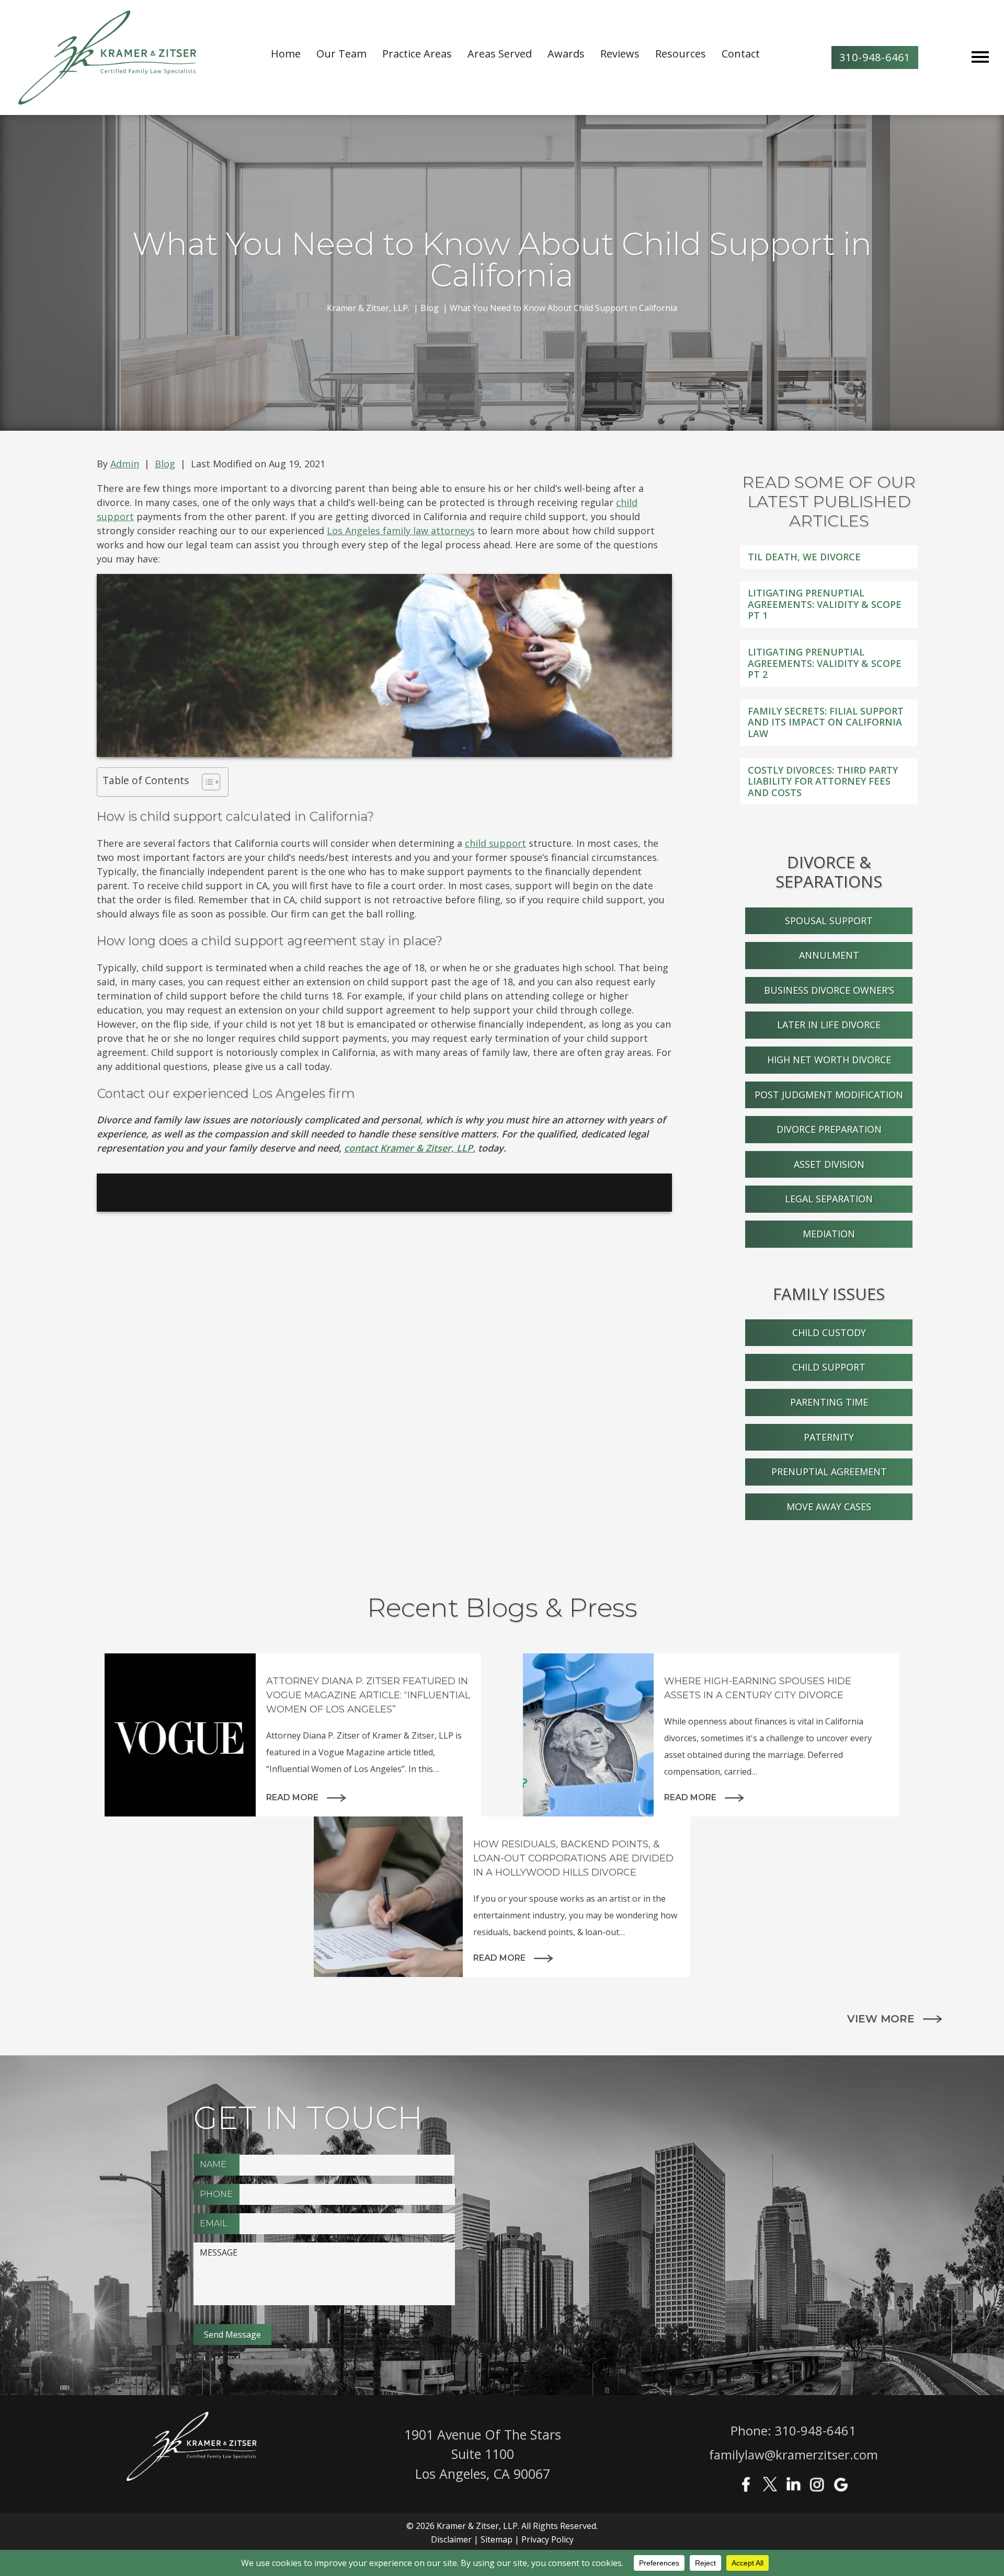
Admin (125, 464)
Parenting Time (829, 1402)
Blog (165, 464)
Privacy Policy (547, 2539)
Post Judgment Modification (829, 1095)
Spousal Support (829, 921)
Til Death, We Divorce (804, 557)
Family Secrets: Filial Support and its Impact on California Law (826, 722)
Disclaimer (451, 2539)
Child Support (829, 1367)
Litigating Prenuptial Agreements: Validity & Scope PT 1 (825, 604)
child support (495, 843)
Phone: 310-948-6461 (793, 2430)
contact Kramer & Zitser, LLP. (410, 1148)
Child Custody (829, 1332)
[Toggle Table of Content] (206, 782)
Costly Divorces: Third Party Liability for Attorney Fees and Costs (823, 781)
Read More (292, 1797)
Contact (741, 54)
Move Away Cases (829, 1506)
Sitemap (497, 2539)
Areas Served (500, 54)
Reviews (620, 54)
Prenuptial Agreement (829, 1471)
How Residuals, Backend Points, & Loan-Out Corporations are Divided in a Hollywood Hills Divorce (573, 1858)
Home (286, 54)
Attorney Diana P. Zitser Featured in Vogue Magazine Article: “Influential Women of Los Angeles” (368, 1695)
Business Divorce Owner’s (829, 990)
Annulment (829, 955)
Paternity (829, 1437)
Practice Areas (417, 54)
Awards (566, 54)
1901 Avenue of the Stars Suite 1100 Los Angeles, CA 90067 (483, 2454)
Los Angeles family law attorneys (401, 531)
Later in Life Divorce (829, 1025)
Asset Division (829, 1164)
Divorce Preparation (829, 1129)
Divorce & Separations (829, 872)
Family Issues (829, 1294)
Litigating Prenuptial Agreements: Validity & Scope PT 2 (825, 663)
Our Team (341, 54)
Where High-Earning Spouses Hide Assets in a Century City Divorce (758, 1688)
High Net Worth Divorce (829, 1060)
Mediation (829, 1234)
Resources (681, 54)
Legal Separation (829, 1199)
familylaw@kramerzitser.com (794, 2454)
